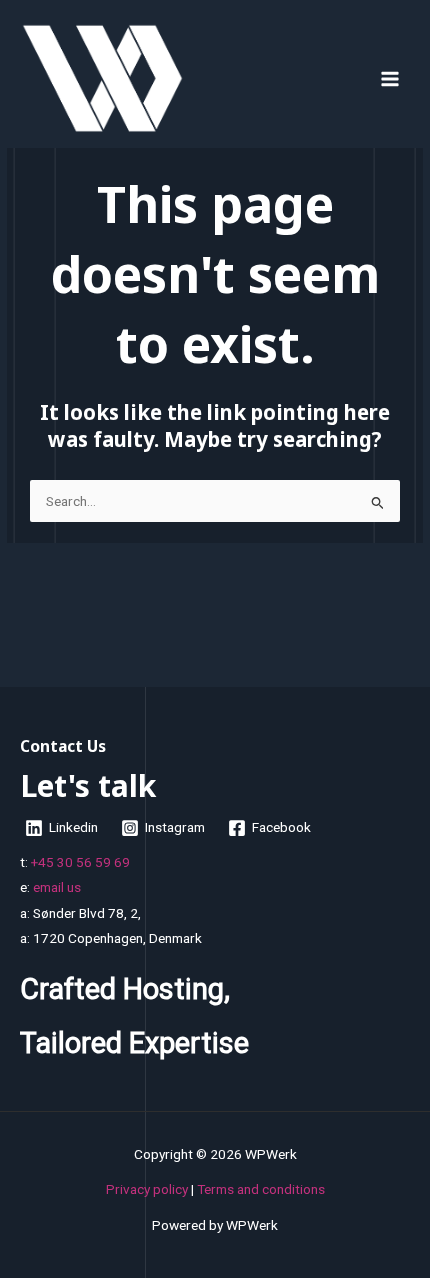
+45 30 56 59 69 (80, 862)
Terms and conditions (261, 1189)
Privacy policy (147, 1189)
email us (57, 887)
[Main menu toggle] (390, 78)
